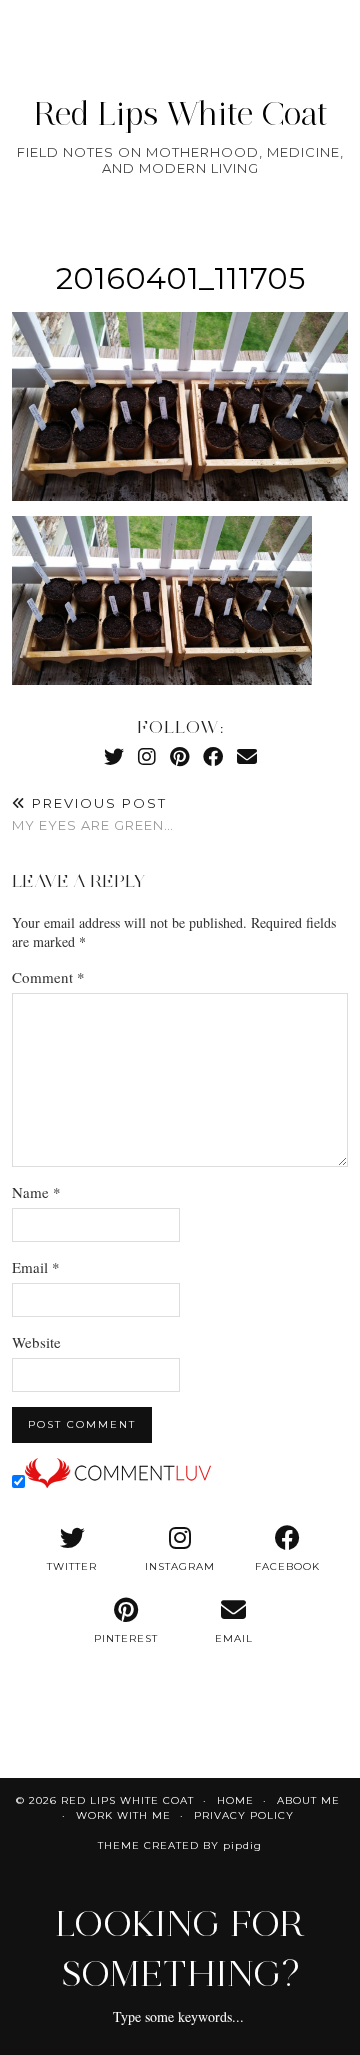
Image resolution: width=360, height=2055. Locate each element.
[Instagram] (147, 756)
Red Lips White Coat (180, 113)
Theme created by (180, 1845)
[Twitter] (114, 756)
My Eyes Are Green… (93, 814)
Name (36, 1192)
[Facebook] (213, 756)
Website (36, 1342)
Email (36, 1267)
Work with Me (123, 1815)
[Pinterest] (179, 756)
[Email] (247, 756)
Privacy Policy (244, 1815)
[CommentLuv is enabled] (118, 1482)
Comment (48, 977)
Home (235, 1800)
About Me (308, 1800)
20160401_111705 (180, 278)
